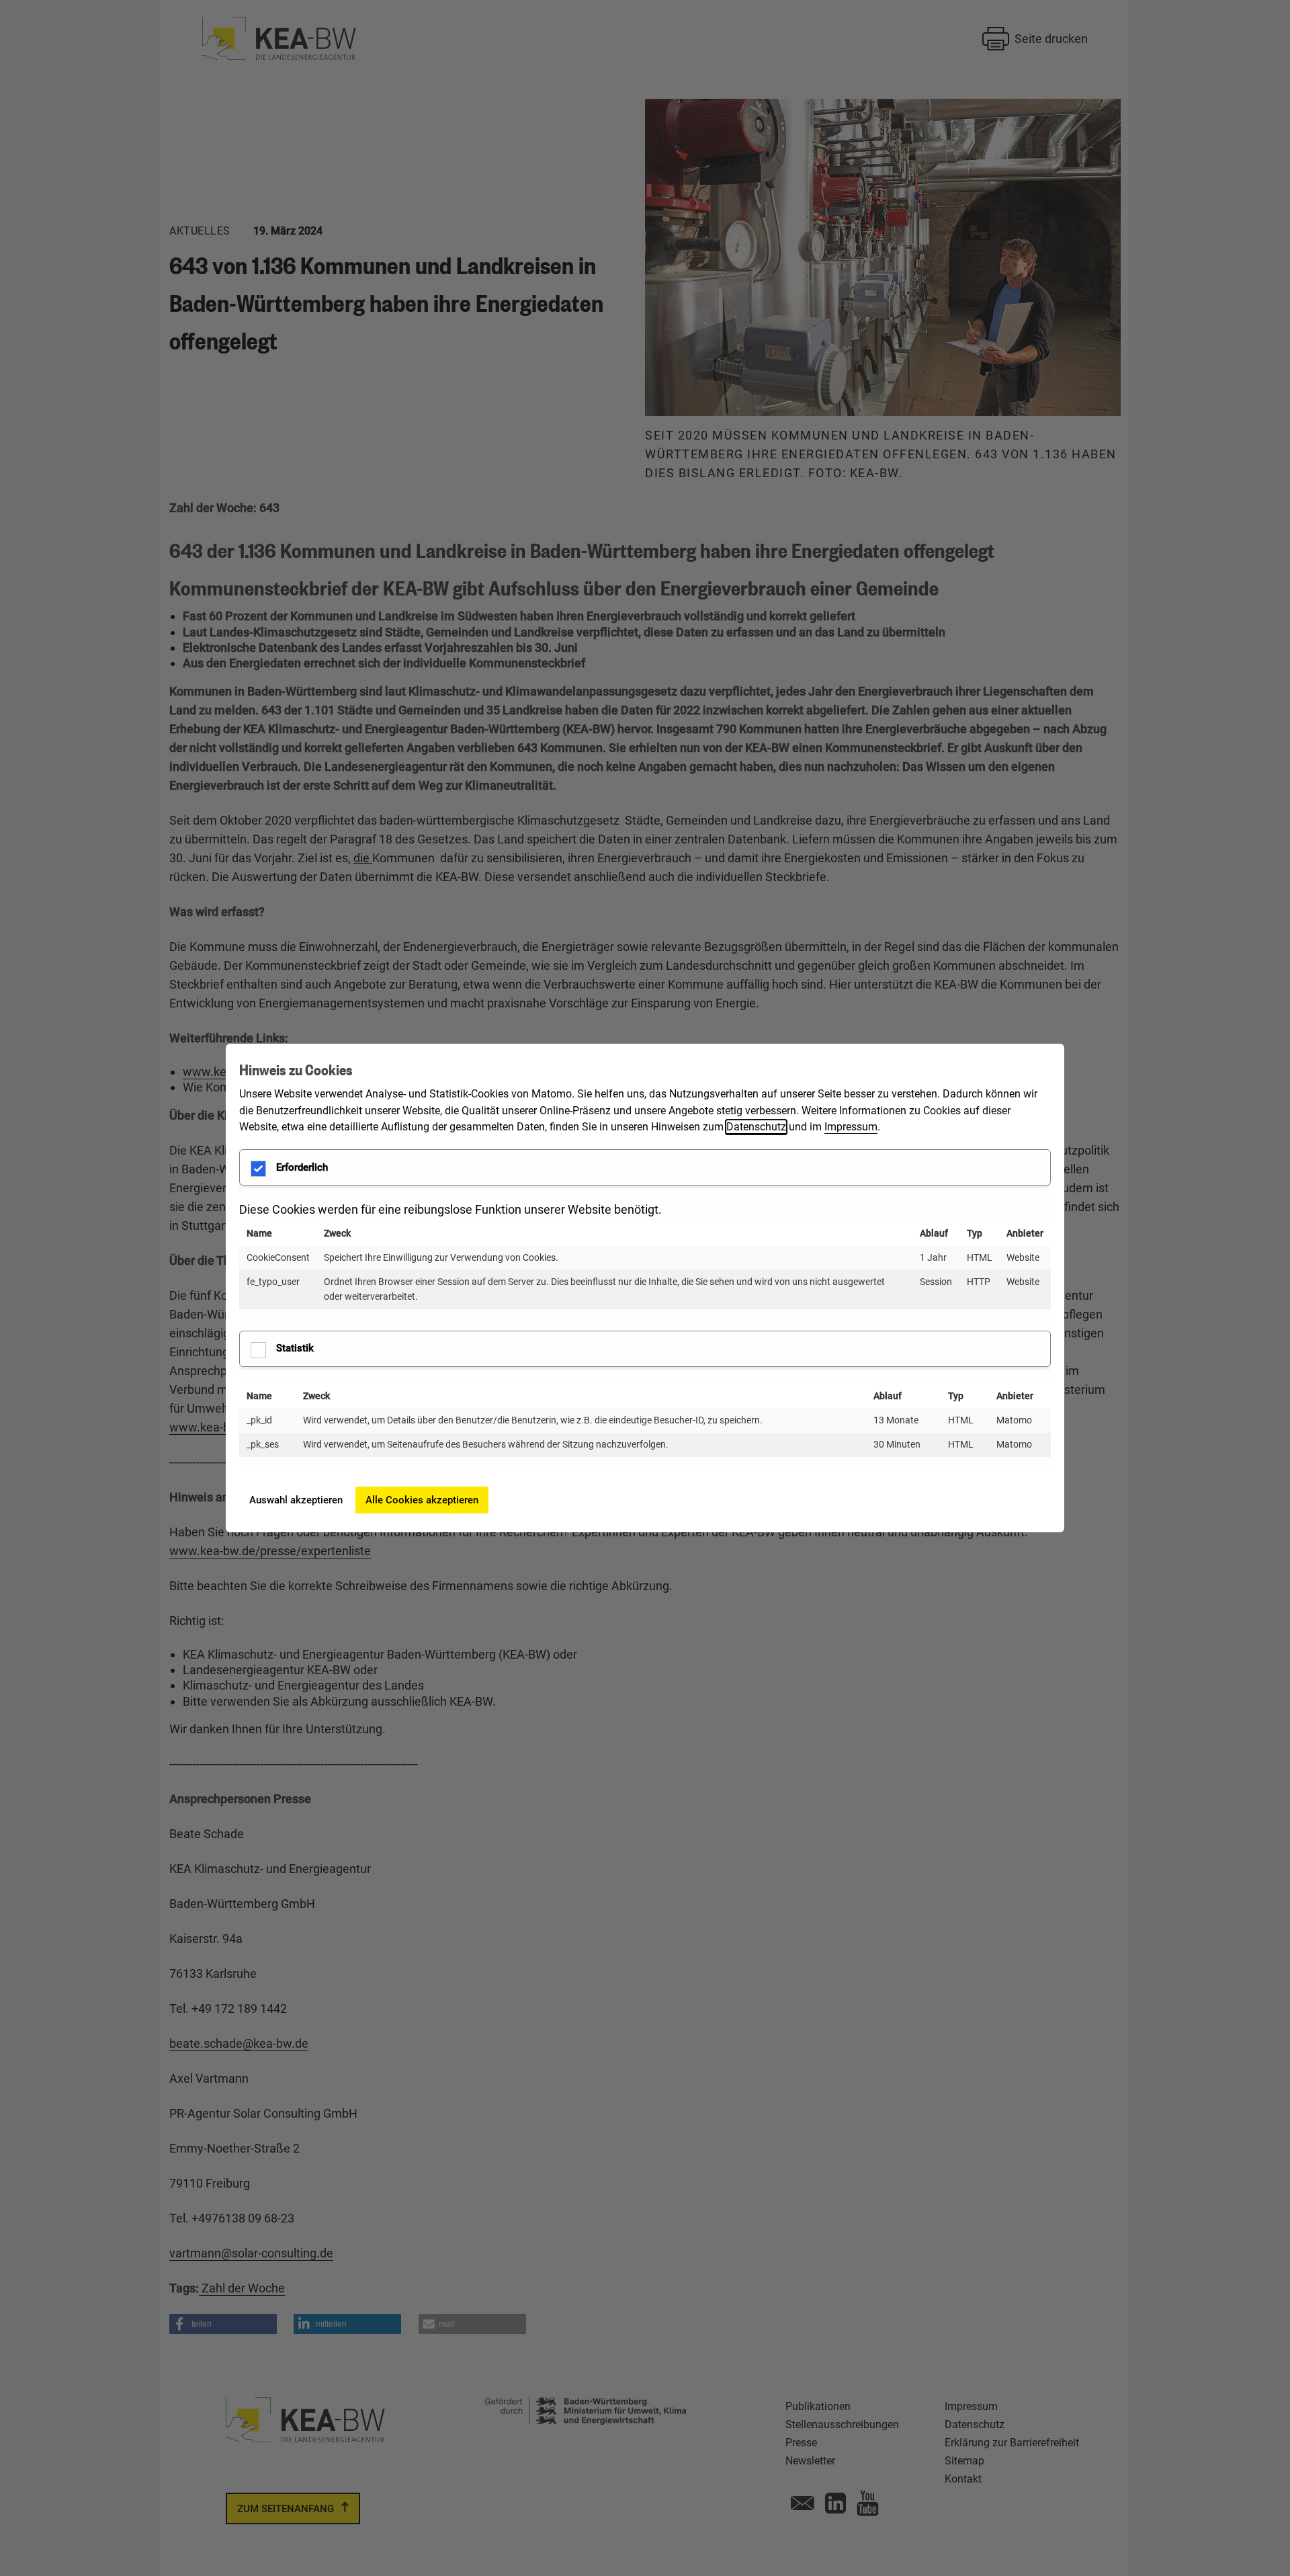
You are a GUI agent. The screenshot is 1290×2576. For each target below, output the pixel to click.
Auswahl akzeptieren (296, 1500)
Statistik (295, 1348)
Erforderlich (302, 1167)
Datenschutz (756, 1127)
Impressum (851, 1127)
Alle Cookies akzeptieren (422, 1500)
